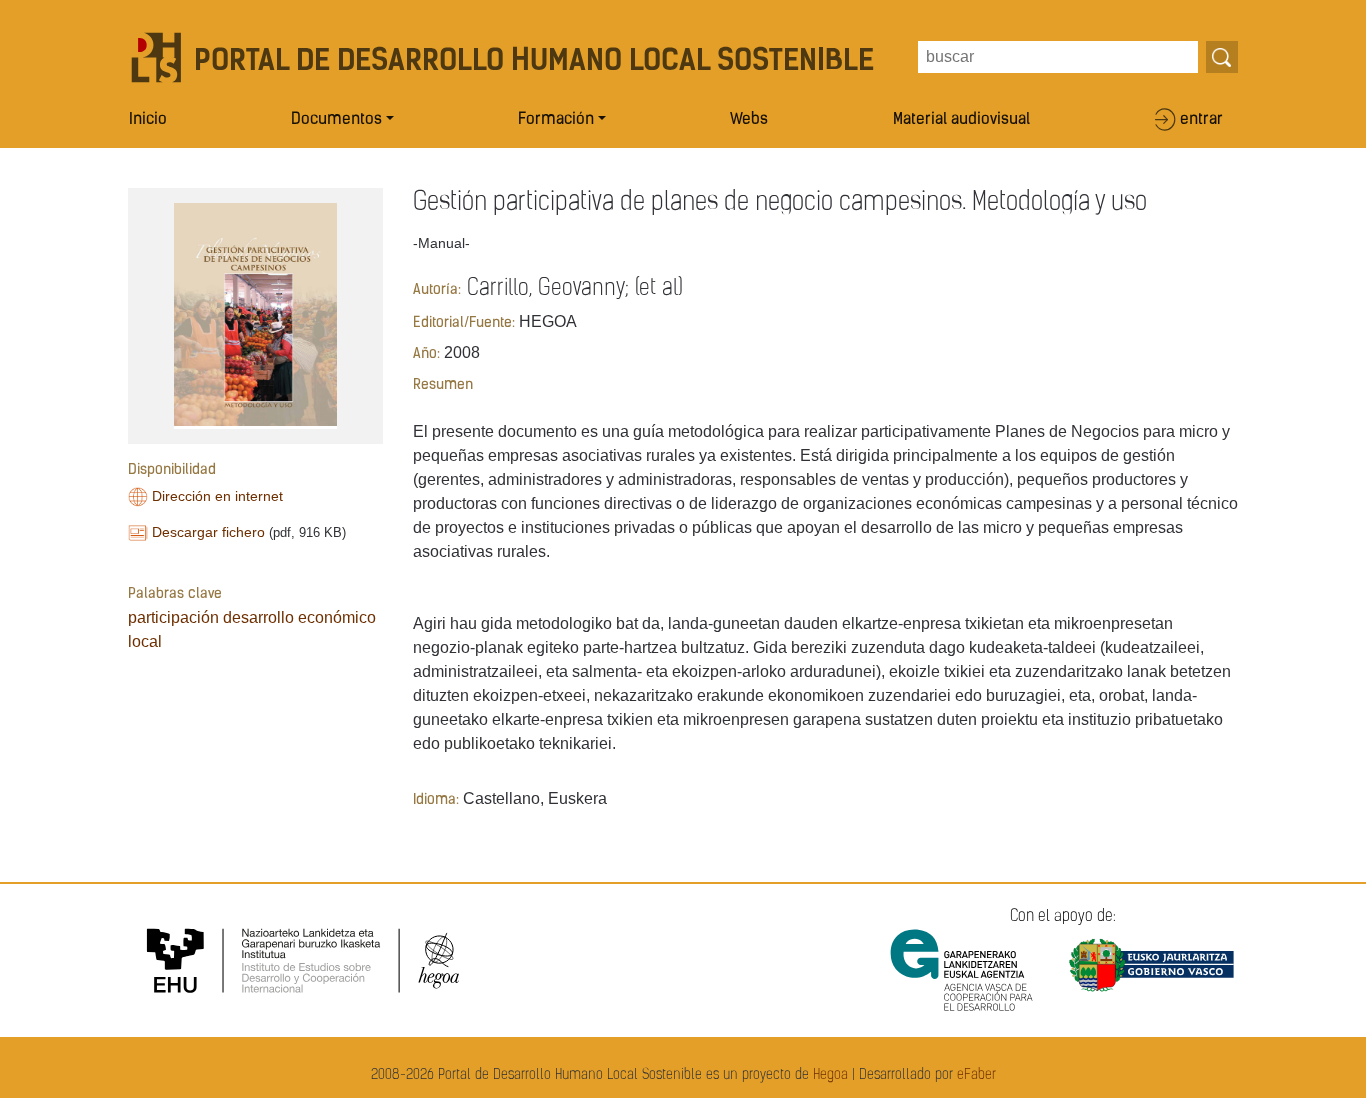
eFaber (976, 1075)
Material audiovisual (961, 120)
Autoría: (437, 290)
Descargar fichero (208, 532)
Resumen (443, 385)
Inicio (148, 120)
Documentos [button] (336, 120)
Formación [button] (556, 120)
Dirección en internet (217, 496)
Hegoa (830, 1075)
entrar (1201, 120)
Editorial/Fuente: (464, 323)
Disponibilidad (172, 470)
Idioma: (436, 800)
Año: (426, 354)
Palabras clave (175, 594)
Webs (749, 120)
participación (173, 617)
